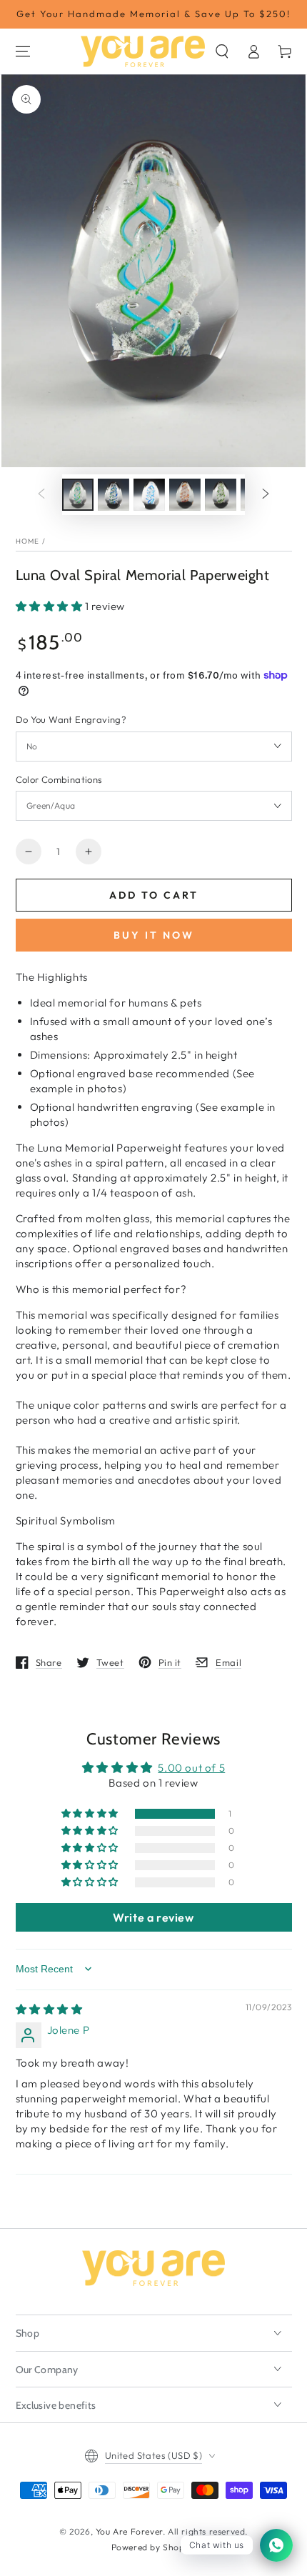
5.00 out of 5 (191, 1768)
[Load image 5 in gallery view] (221, 495)
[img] (49, 2009)
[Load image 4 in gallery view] (185, 495)
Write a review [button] (153, 1917)
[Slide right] (266, 495)
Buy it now (154, 935)
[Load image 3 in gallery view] (149, 495)
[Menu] (23, 51)
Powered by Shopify (154, 2547)
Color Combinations (59, 779)
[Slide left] (41, 495)
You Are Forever (129, 2531)
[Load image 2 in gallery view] (114, 495)
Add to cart (154, 895)
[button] (222, 51)
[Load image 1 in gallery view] (78, 495)
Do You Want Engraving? (71, 719)
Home (28, 541)
